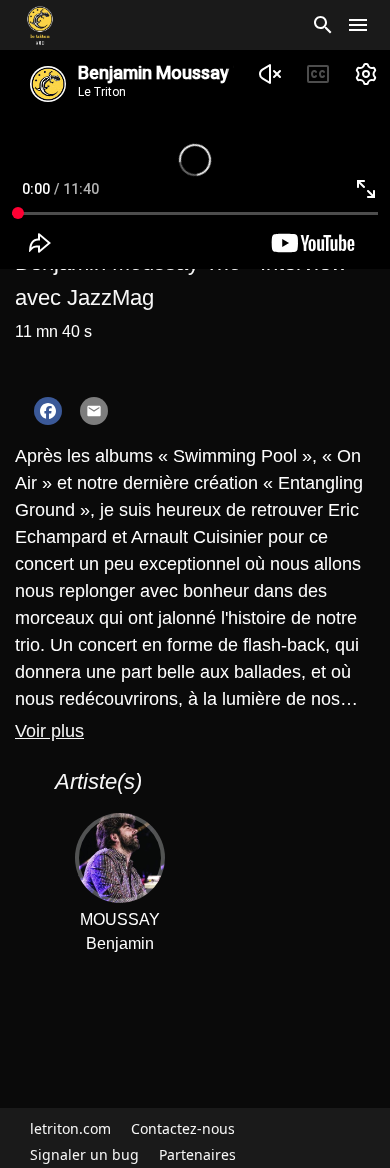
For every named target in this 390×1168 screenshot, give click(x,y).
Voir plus (49, 731)
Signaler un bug (84, 1154)
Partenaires (197, 1154)
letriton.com (70, 1128)
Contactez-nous (183, 1128)
